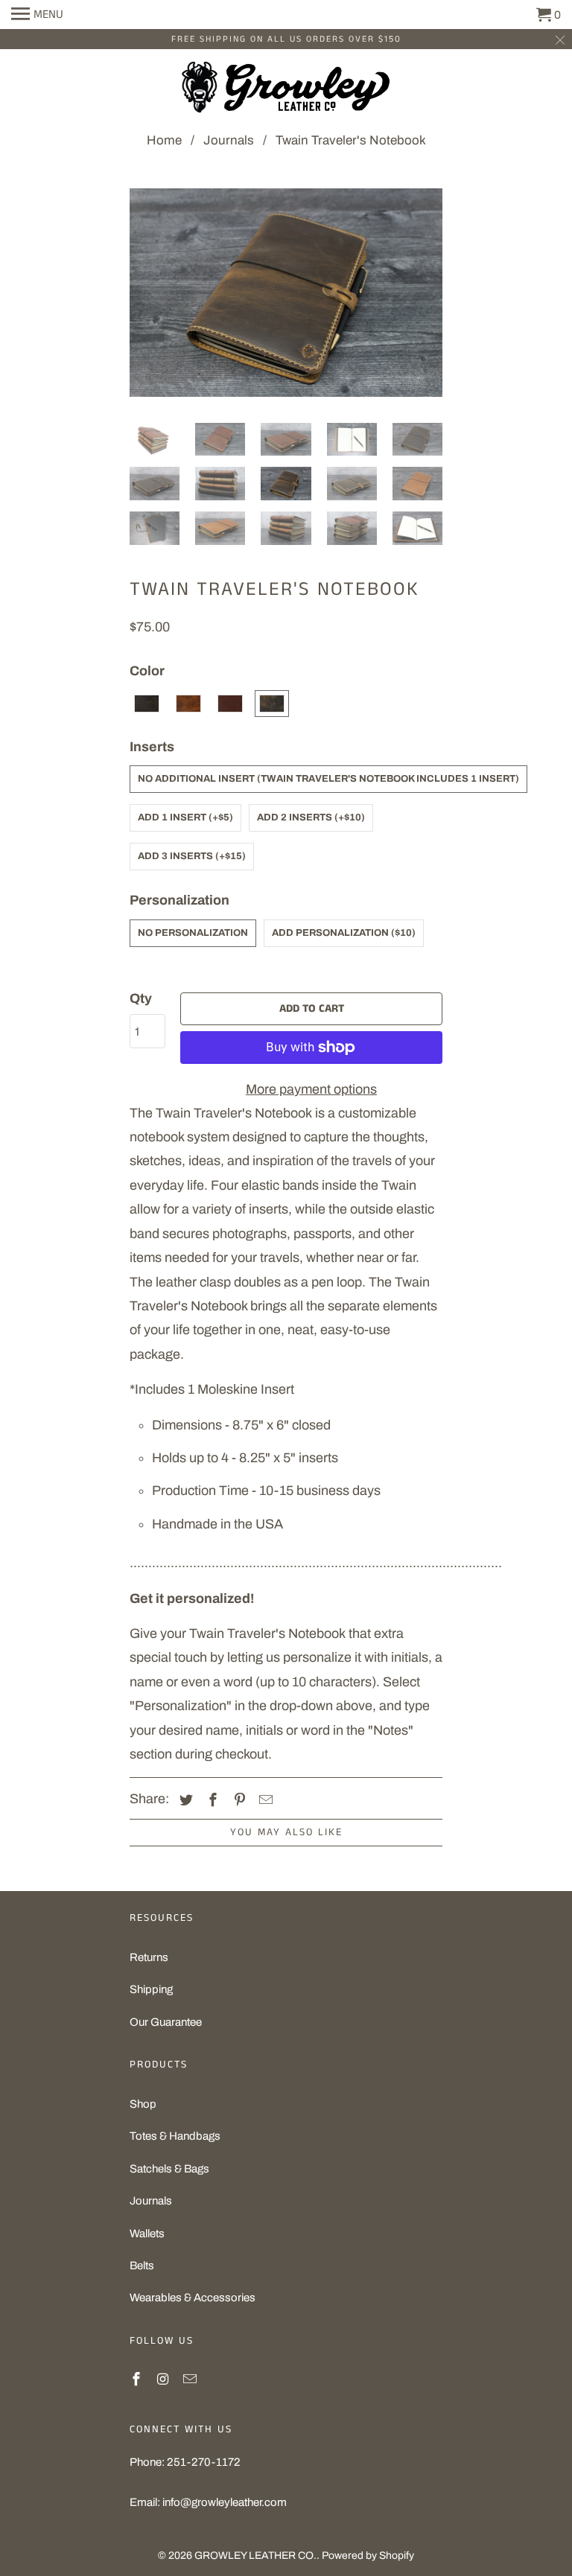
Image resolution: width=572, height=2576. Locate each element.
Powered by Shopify (368, 2556)
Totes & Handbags (175, 2136)
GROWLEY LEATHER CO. (255, 2556)
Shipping (151, 1989)
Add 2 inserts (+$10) (311, 817)
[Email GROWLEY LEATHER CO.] (191, 2379)
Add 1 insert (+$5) (185, 817)
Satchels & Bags (169, 2169)
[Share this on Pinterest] (238, 1800)
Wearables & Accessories (193, 2298)
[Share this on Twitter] (184, 1800)
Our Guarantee (166, 2022)
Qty (141, 998)
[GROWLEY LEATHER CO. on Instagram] (165, 2379)
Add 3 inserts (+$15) (192, 856)
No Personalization (193, 933)
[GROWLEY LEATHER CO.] (286, 91)
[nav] (37, 15)
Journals (151, 2201)
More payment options (311, 1089)
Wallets (147, 2234)
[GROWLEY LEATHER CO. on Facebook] (138, 2379)
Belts (142, 2266)
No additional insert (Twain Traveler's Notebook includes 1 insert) (328, 779)
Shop (143, 2104)
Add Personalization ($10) (344, 933)
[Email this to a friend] (264, 1800)
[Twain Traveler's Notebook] (286, 300)
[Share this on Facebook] (211, 1800)
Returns (149, 1957)
